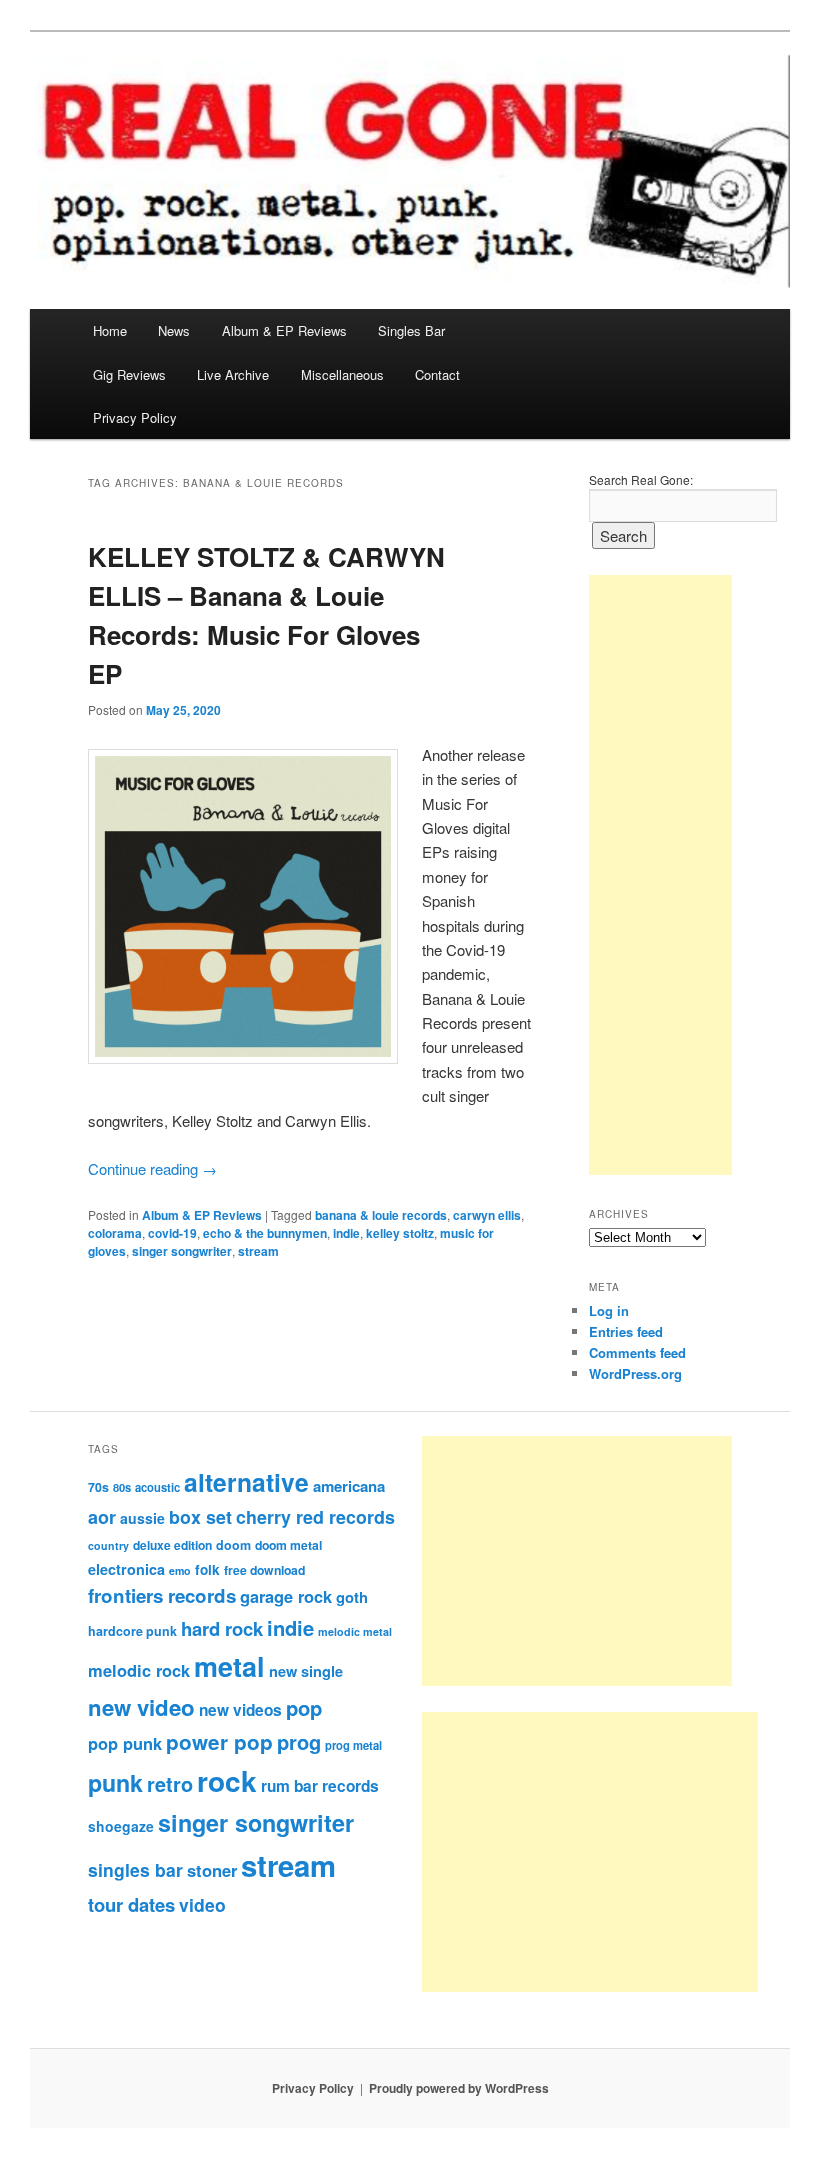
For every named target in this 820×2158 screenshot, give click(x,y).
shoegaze (121, 1826)
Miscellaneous (342, 374)
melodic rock (139, 1670)
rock (227, 1780)
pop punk (125, 1743)
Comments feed (637, 1352)
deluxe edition (172, 1545)
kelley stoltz (400, 1233)
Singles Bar (411, 330)
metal (229, 1666)
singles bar (135, 1869)
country (108, 1545)
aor (102, 1517)
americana (349, 1486)
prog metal (353, 1745)
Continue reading (152, 1168)
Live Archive (233, 374)
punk (115, 1782)
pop (304, 1707)
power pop (219, 1741)
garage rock (286, 1596)
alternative (246, 1482)
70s (98, 1487)
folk (207, 1569)
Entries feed (626, 1331)
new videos (240, 1710)
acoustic (157, 1487)
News (174, 330)
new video (141, 1707)
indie (346, 1233)
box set (200, 1516)
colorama (115, 1233)
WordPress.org (635, 1373)
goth (352, 1597)
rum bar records (320, 1786)
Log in (609, 1310)
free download (264, 1570)
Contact (437, 374)
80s (122, 1487)
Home (110, 330)
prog (299, 1741)
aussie (142, 1518)
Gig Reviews (129, 374)
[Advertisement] (660, 875)
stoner (212, 1870)
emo (180, 1570)
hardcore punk (132, 1631)
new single (306, 1671)
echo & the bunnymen (265, 1233)
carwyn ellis (487, 1215)
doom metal (288, 1545)
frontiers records (162, 1595)
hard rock (222, 1628)
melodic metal (355, 1631)
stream (258, 1251)
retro (170, 1784)
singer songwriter (182, 1251)
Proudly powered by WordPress (459, 2088)
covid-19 (172, 1233)
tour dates (131, 1904)
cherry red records (315, 1516)
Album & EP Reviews (284, 330)
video (202, 1904)
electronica (126, 1569)
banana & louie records (381, 1215)
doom (233, 1545)
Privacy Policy (135, 417)
